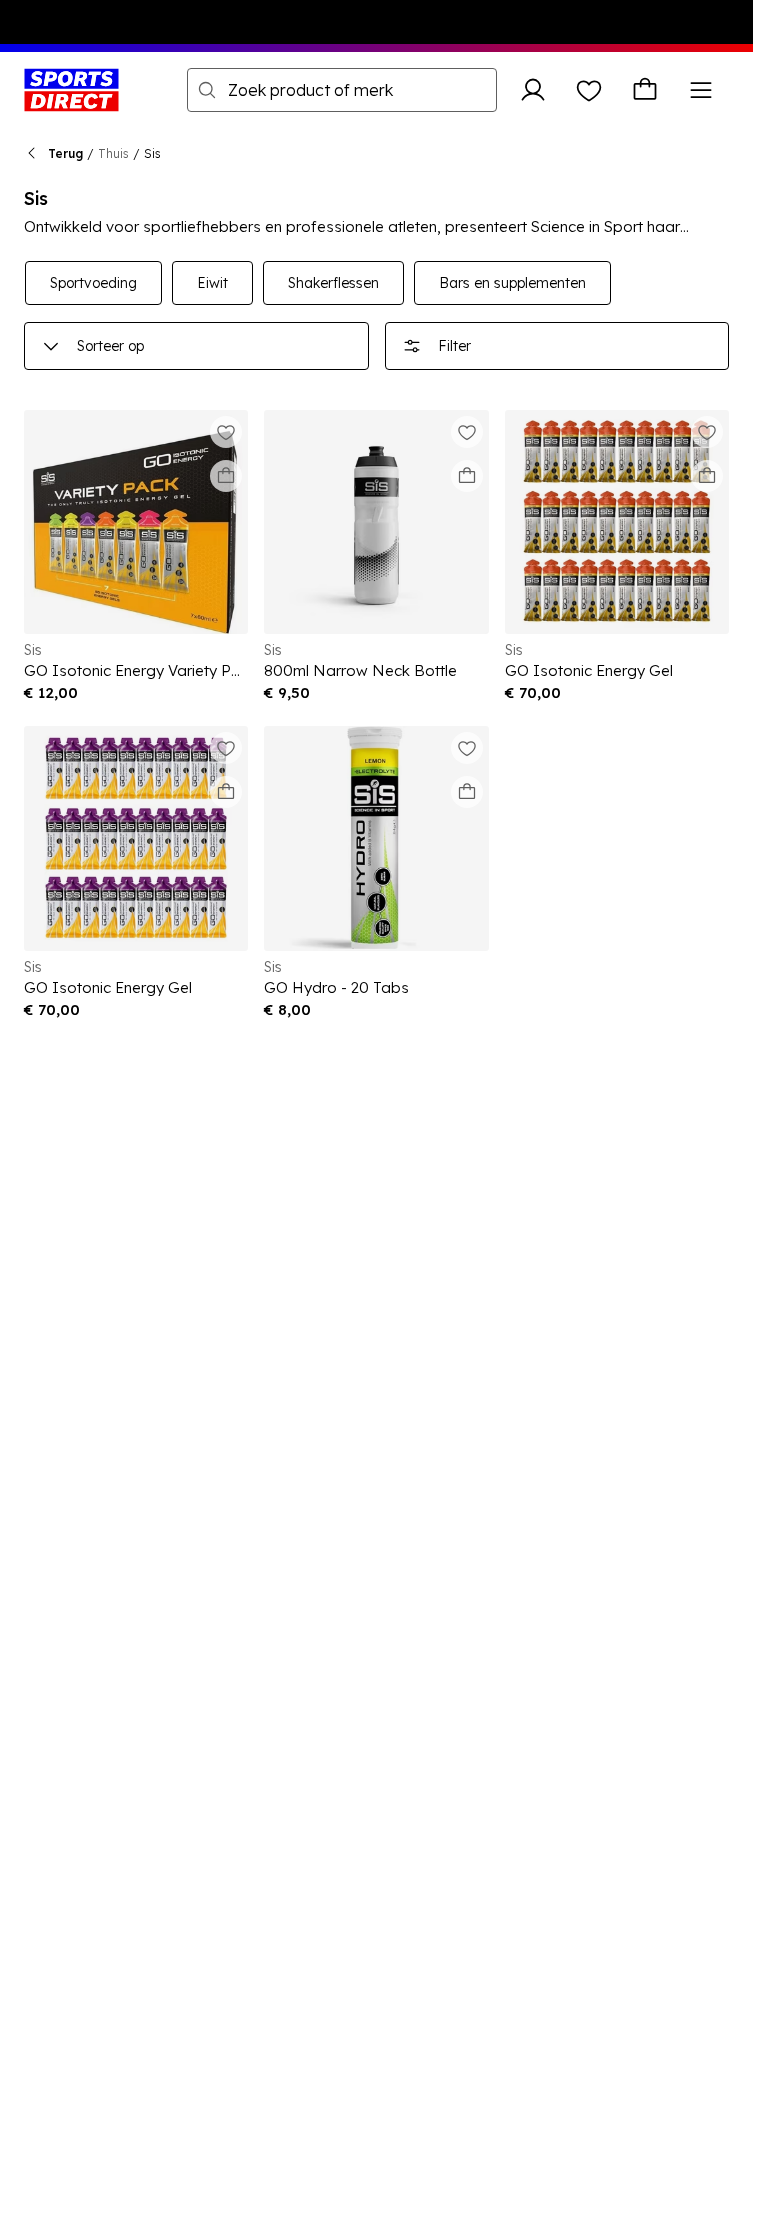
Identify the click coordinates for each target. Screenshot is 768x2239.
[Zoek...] (207, 90)
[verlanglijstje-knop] (589, 90)
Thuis (113, 153)
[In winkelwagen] (226, 476)
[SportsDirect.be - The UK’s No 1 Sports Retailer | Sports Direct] (71, 90)
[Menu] (701, 90)
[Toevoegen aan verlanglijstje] (226, 432)
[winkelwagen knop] (645, 90)
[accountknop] (533, 90)
